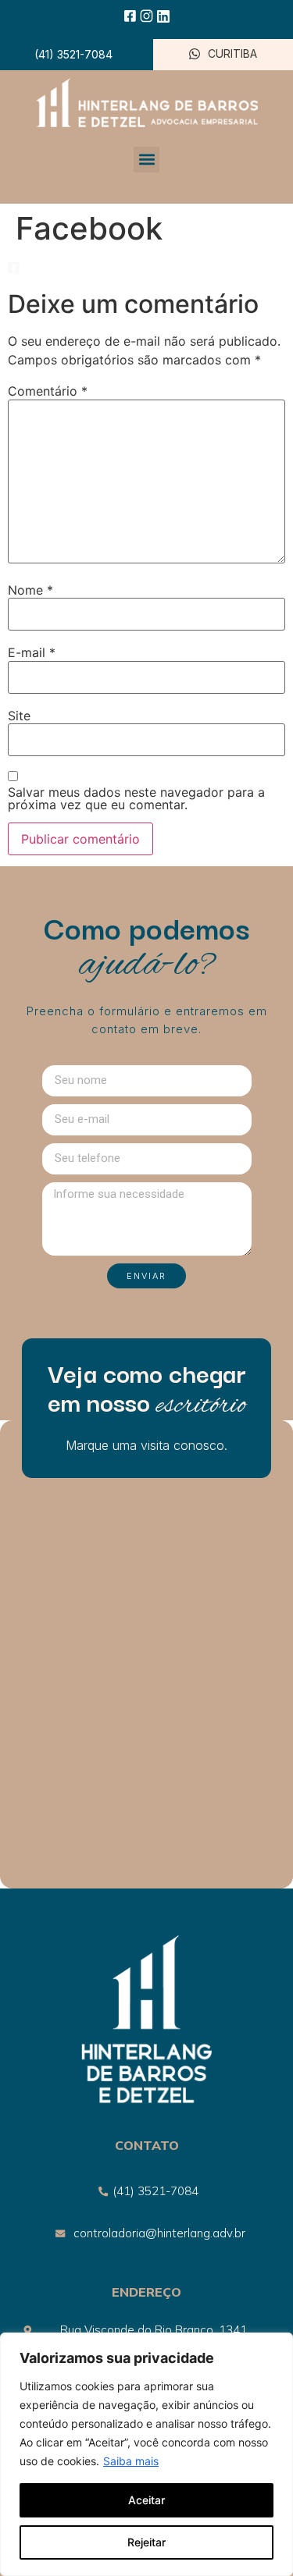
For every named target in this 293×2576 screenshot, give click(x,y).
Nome (30, 590)
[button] (146, 160)
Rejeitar (146, 2542)
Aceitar (146, 2500)
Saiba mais (131, 2461)
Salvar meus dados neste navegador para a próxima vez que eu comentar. (136, 798)
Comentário (48, 391)
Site (19, 716)
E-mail (32, 652)
